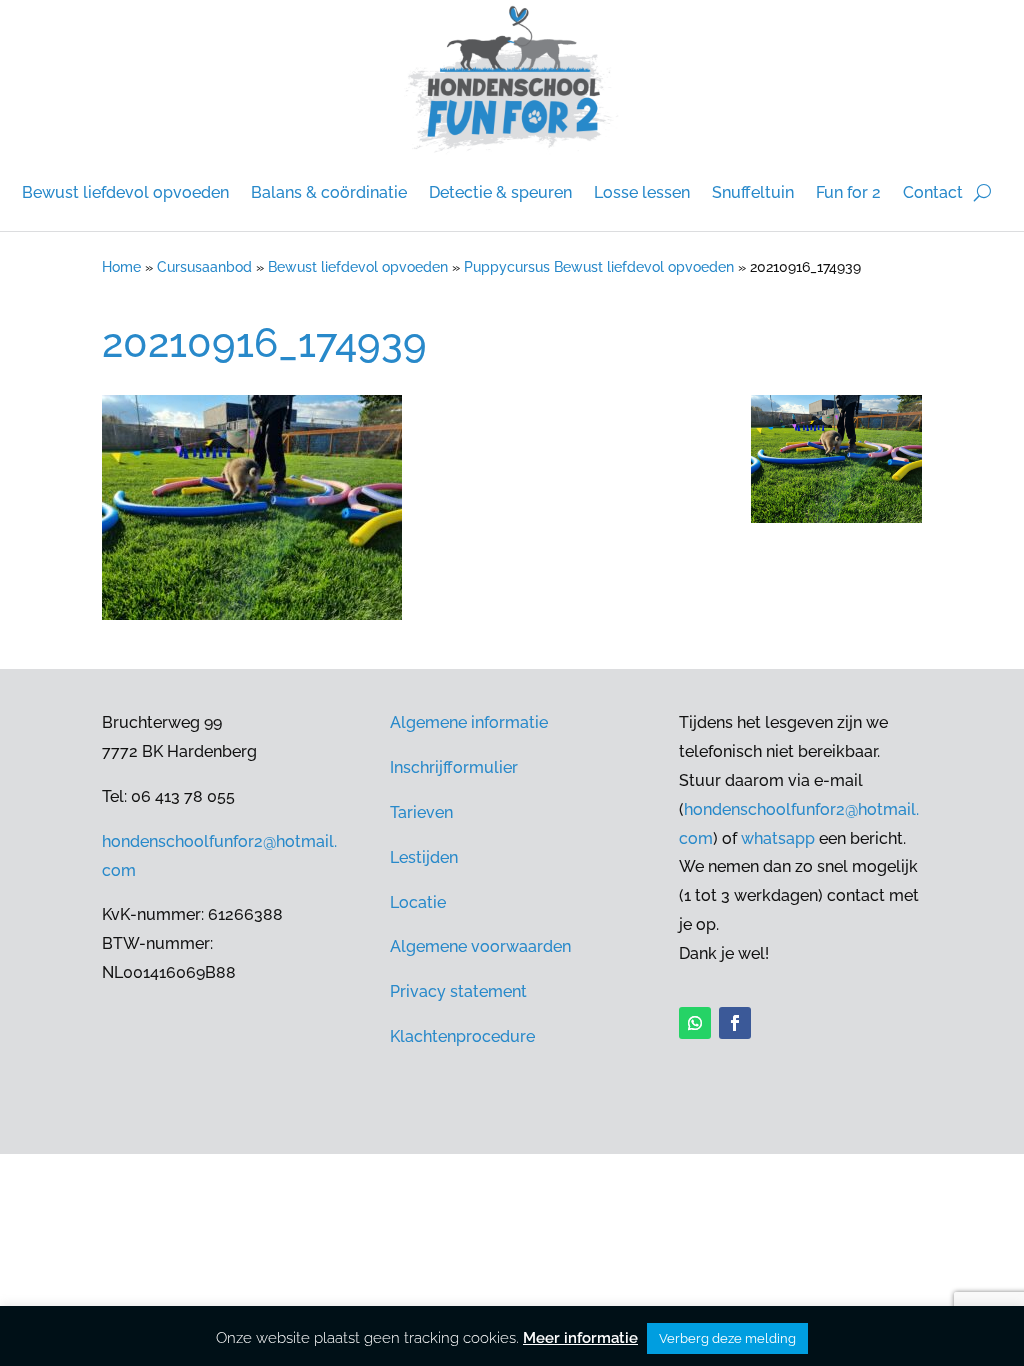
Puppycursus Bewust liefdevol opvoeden (599, 267)
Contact (933, 192)
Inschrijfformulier (454, 767)
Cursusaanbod (204, 267)
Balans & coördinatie (329, 192)
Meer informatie (580, 1338)
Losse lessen (642, 192)
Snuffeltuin (753, 192)
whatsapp (778, 838)
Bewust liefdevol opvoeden (125, 192)
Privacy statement (458, 991)
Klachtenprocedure (462, 1036)
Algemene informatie (469, 722)
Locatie (418, 902)
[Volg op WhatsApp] (695, 1023)
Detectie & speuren (500, 192)
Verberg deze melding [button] (727, 1338)
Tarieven (421, 812)
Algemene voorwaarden (480, 946)
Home (121, 267)
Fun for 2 (848, 192)
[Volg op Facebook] (735, 1023)
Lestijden (424, 857)
